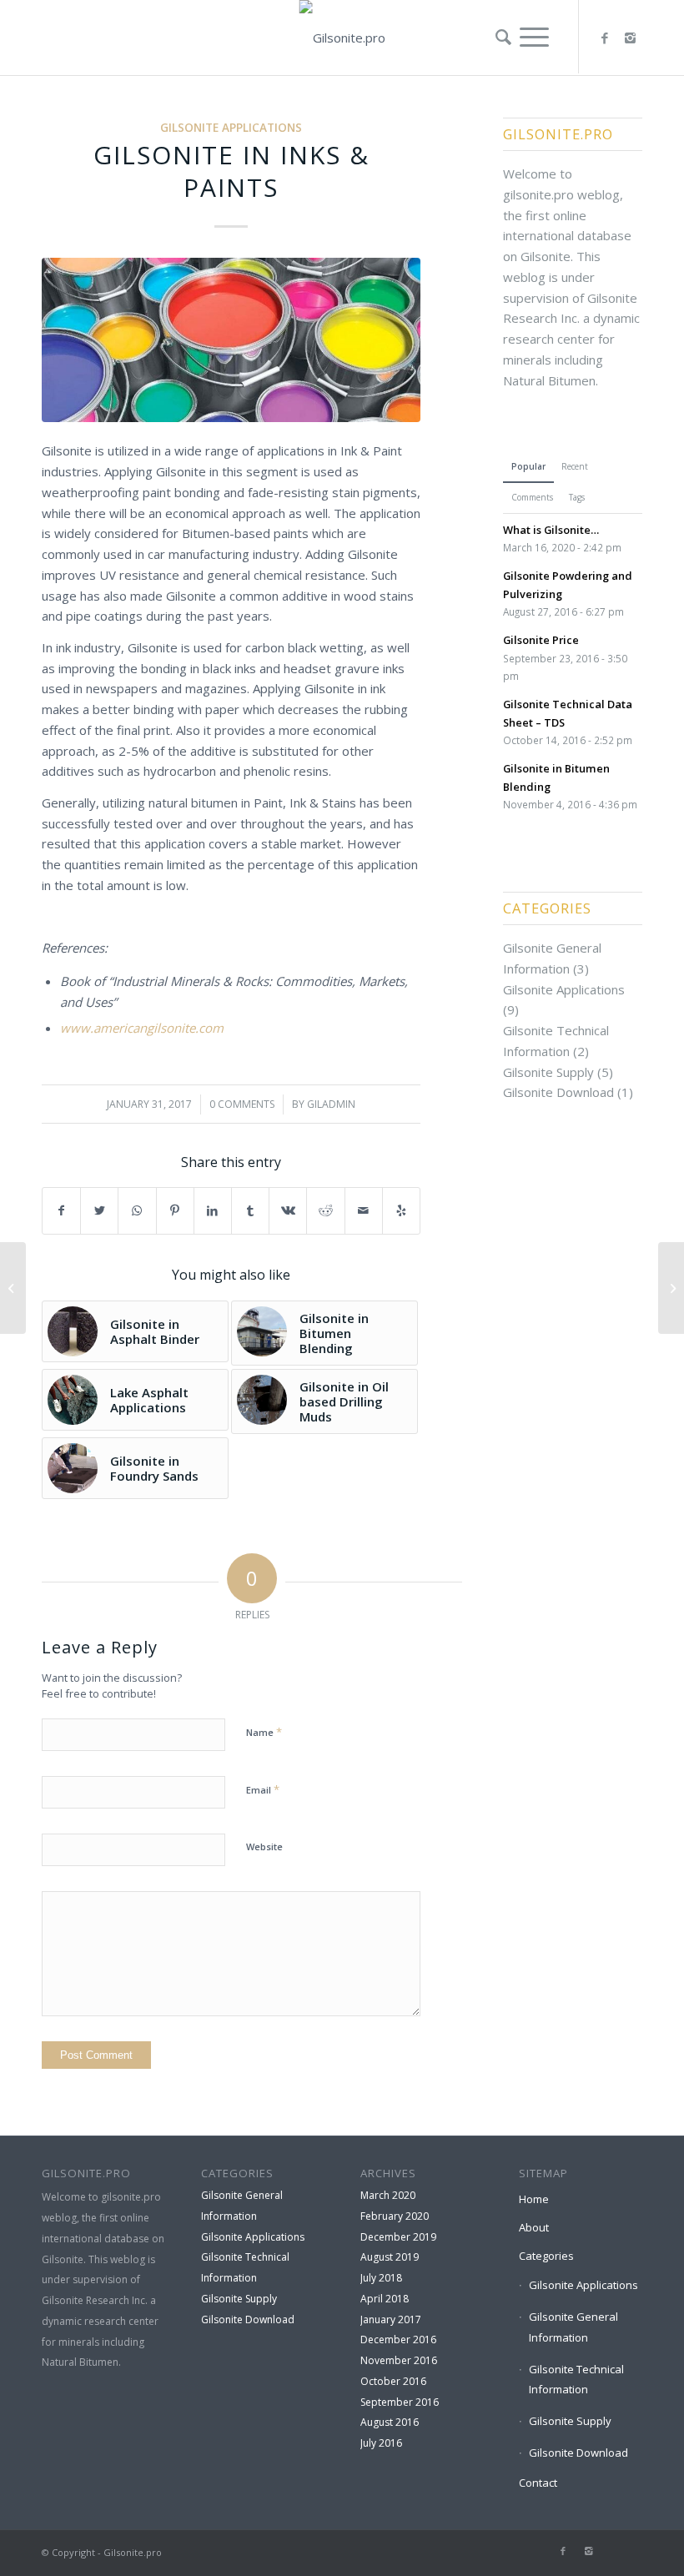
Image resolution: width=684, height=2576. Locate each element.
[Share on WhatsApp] (137, 1211)
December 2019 (398, 2237)
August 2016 (390, 2422)
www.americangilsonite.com (142, 1028)
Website (264, 1846)
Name (264, 1732)
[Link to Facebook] (605, 38)
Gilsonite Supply (548, 1072)
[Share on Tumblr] (250, 1211)
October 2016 (393, 2381)
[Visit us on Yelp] (401, 1211)
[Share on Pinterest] (175, 1211)
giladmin (331, 1104)
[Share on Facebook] (61, 1211)
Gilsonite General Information (573, 2327)
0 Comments (242, 1104)
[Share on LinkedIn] (213, 1211)
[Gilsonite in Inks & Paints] (231, 340)
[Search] (499, 37)
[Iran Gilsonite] (671, 1288)
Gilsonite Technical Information (576, 2380)
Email (263, 1789)
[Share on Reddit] (325, 1211)
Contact (538, 2483)
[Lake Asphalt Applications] (13, 1288)
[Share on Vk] (288, 1211)
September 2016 (400, 2402)
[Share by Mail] (364, 1211)
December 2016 (398, 2340)
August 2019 (390, 2257)
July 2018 (381, 2278)
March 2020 (388, 2195)
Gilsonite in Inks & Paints (231, 171)
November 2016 (399, 2360)
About (534, 2227)
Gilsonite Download (558, 1092)
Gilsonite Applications (231, 128)
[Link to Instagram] (630, 38)
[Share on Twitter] (99, 1211)
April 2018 (385, 2299)
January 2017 (391, 2319)
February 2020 (395, 2216)
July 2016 (381, 2443)
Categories (546, 2256)
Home (534, 2199)
